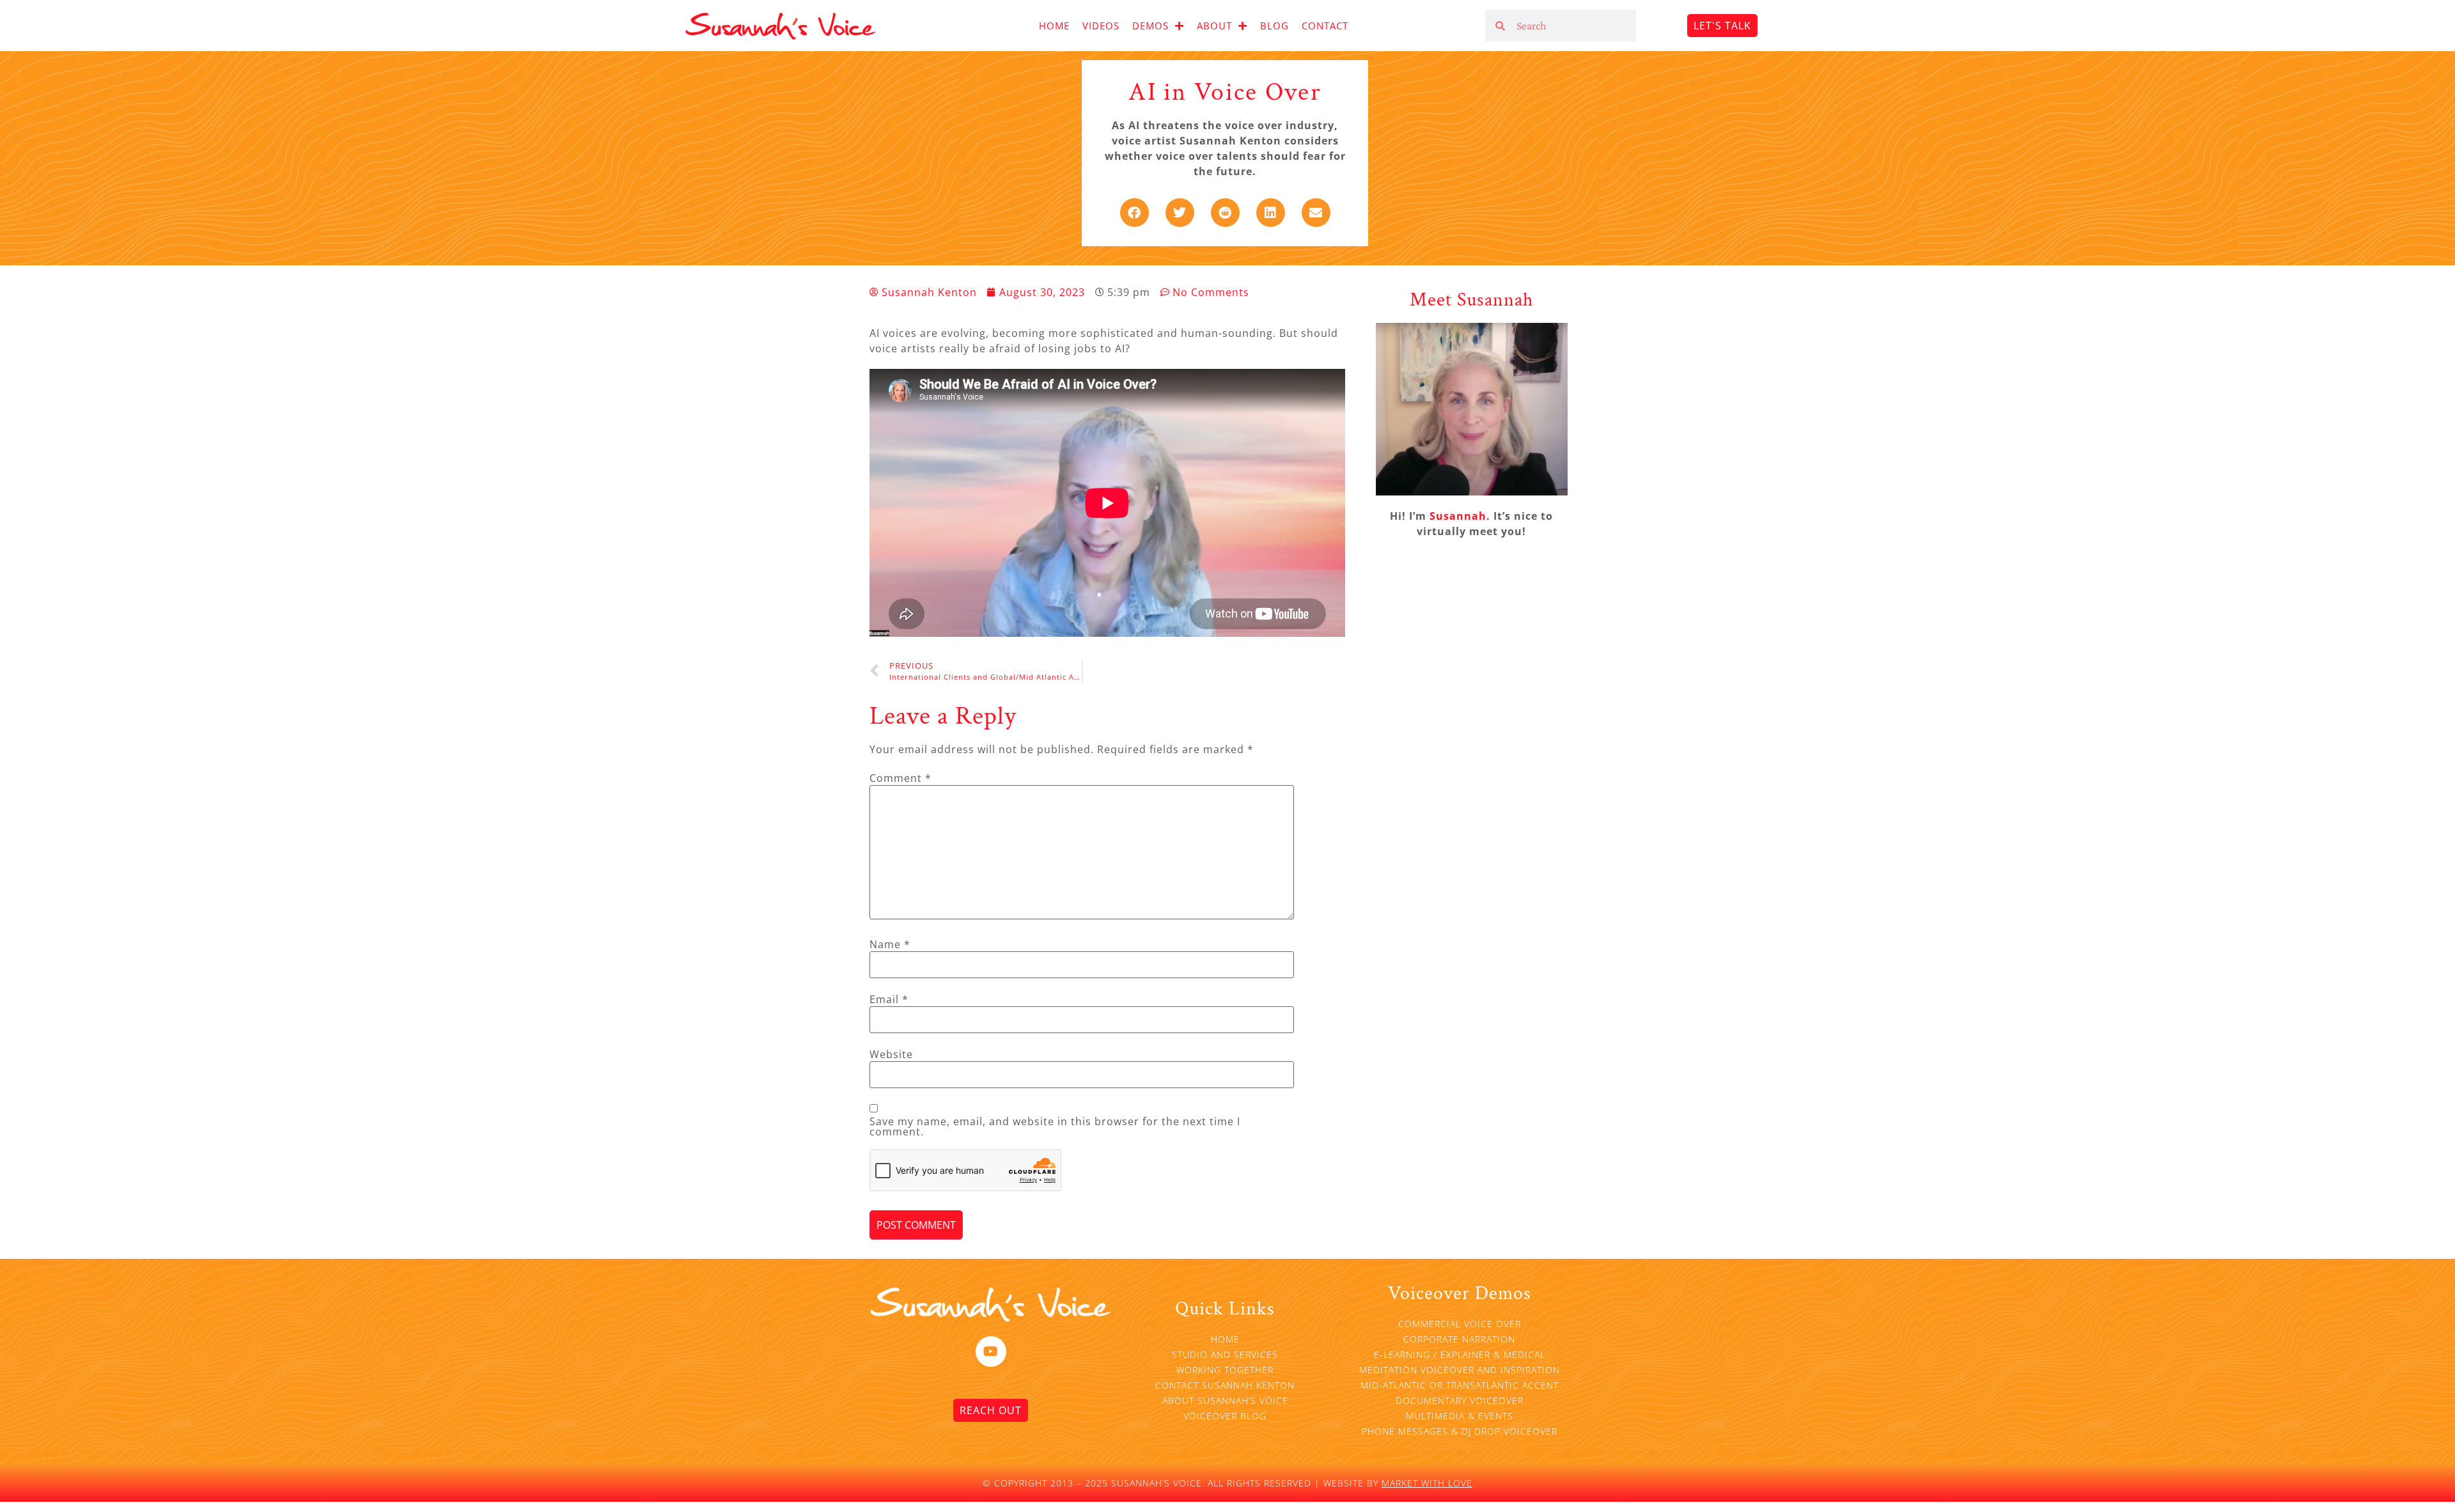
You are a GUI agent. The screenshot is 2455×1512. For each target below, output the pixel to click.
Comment (900, 778)
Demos (1150, 26)
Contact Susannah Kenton (1225, 1385)
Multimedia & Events (1460, 1416)
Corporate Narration (1459, 1339)
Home (1054, 26)
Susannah (1458, 516)
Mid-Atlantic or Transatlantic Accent (1460, 1385)
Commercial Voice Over (1460, 1324)
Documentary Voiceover (1460, 1400)
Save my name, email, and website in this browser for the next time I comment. (1055, 1126)
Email (889, 999)
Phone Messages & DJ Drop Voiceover (1460, 1431)
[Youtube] (991, 1352)
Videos (1101, 26)
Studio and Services (1225, 1354)
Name (890, 944)
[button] (1134, 213)
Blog (1274, 26)
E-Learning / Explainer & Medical (1460, 1354)
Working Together (1225, 1370)
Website (891, 1054)
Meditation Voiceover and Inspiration (1460, 1370)
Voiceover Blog (1225, 1416)
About (1214, 26)
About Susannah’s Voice (1225, 1400)
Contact (1325, 26)
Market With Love (1427, 1483)
